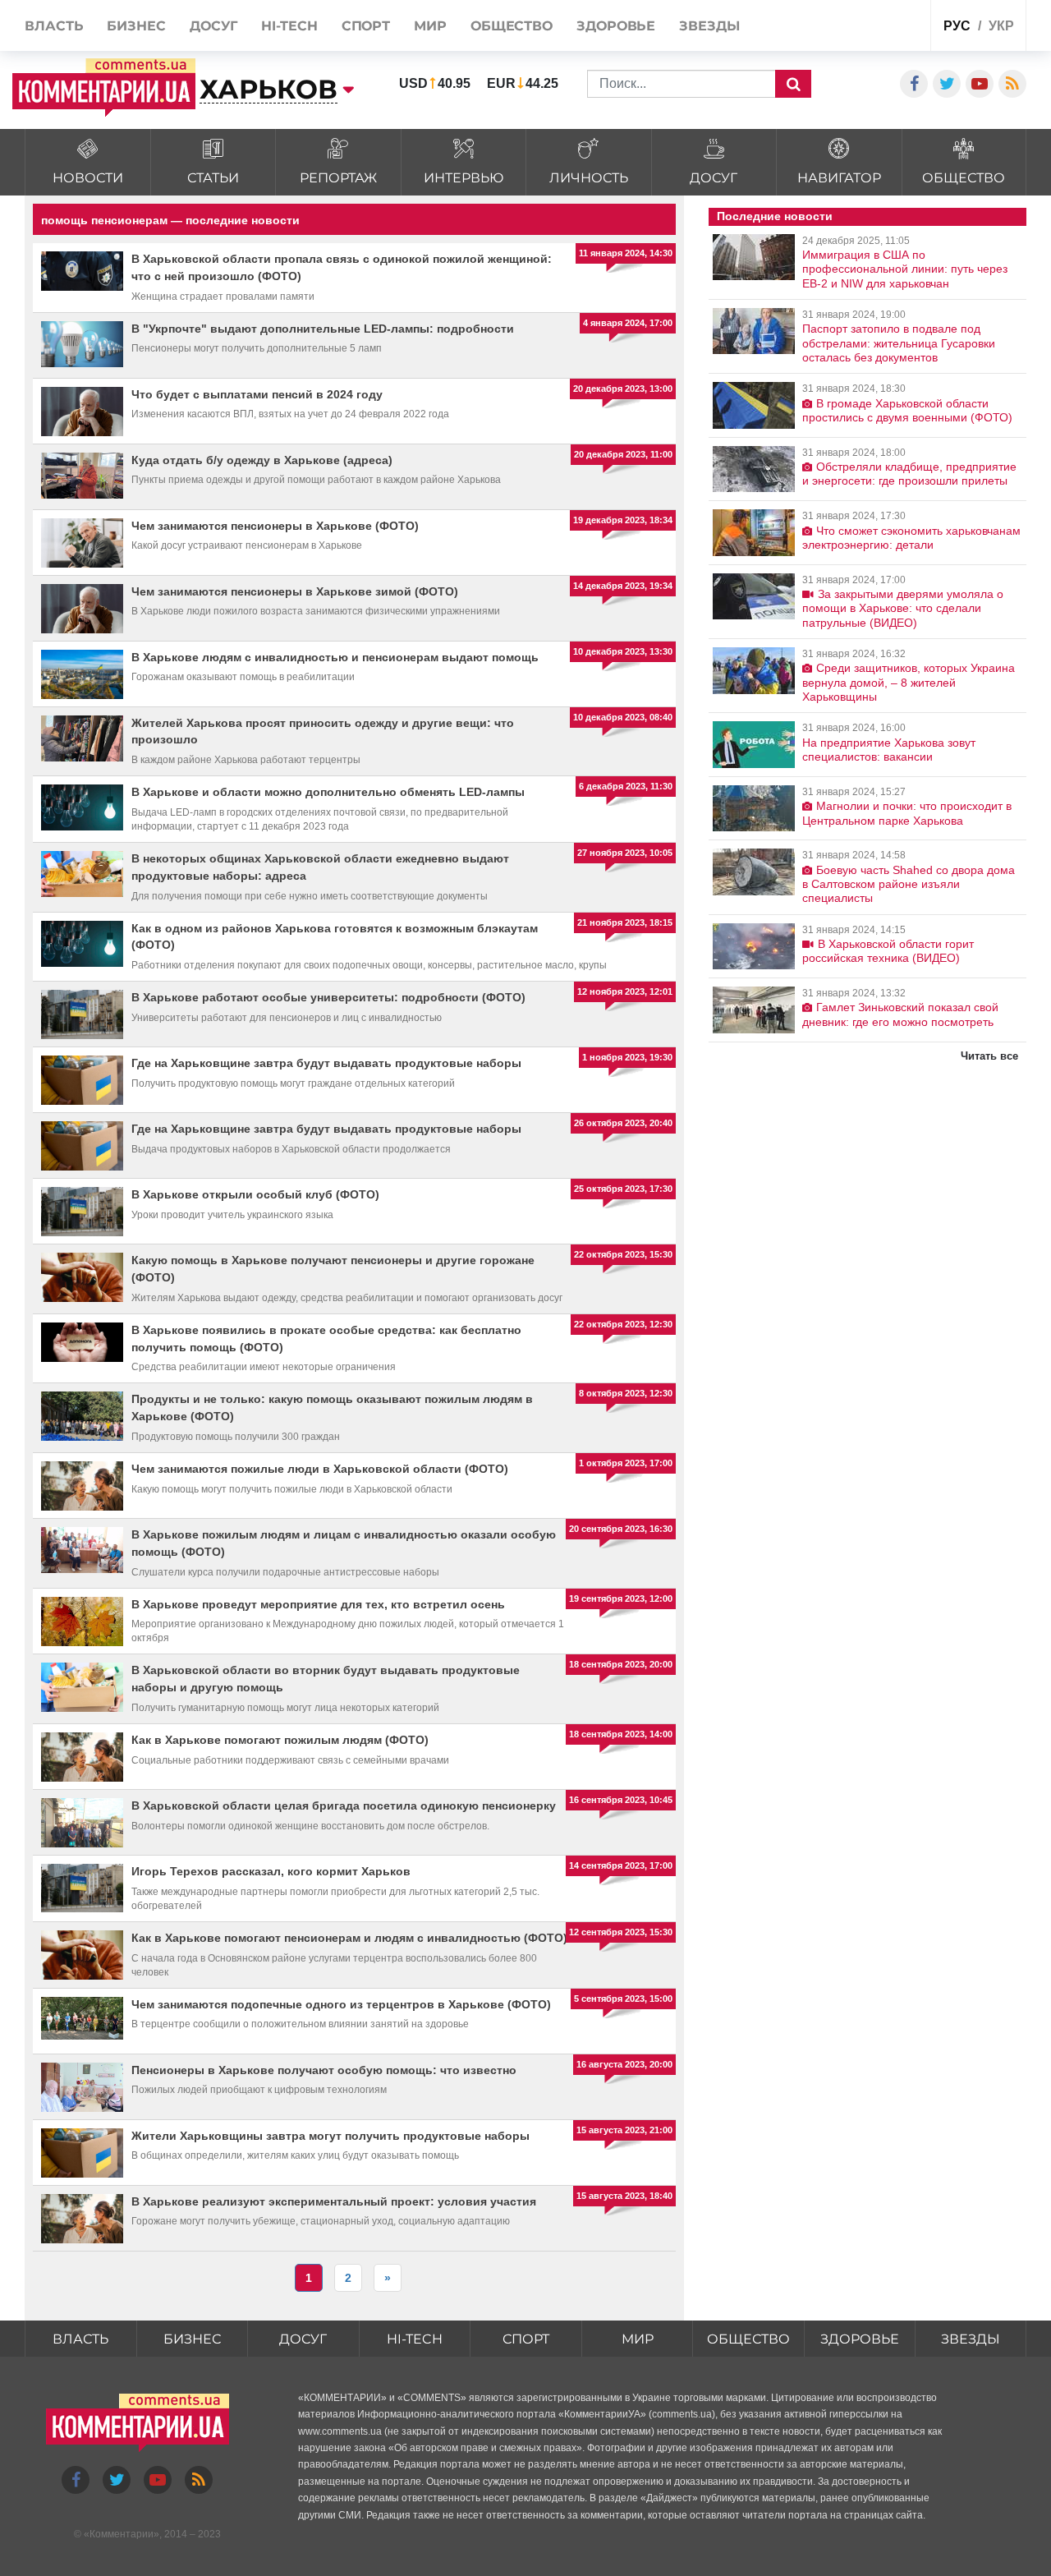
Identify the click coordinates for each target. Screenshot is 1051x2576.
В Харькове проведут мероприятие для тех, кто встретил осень (318, 1604)
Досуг (303, 2339)
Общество (748, 2339)
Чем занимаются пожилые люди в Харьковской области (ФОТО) (320, 1469)
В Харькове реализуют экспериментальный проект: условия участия (334, 2201)
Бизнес (192, 2339)
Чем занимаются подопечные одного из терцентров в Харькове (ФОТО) (341, 2004)
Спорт (526, 2339)
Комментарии (122, 2534)
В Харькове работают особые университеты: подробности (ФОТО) (328, 997)
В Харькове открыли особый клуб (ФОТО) (255, 1194)
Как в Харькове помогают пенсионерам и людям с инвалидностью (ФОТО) (349, 1938)
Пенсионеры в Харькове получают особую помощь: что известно (324, 2070)
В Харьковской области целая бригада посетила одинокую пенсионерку (344, 1805)
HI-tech (415, 2339)
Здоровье (860, 2339)
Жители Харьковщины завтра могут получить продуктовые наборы (330, 2136)
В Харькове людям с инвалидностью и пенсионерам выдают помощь (335, 657)
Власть (80, 2339)
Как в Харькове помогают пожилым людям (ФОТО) (280, 1740)
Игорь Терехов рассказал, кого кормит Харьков (271, 1871)
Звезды (971, 2339)
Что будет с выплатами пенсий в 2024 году (257, 394)
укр (1001, 26)
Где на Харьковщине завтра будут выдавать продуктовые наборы (326, 1063)
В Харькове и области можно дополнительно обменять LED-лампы (328, 792)
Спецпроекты (856, 28)
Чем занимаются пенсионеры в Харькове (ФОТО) (275, 526)
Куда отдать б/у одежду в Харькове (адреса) (262, 460)
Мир (638, 2339)
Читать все (989, 1056)
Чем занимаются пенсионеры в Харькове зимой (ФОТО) (295, 591)
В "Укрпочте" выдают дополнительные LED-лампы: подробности (323, 329)
